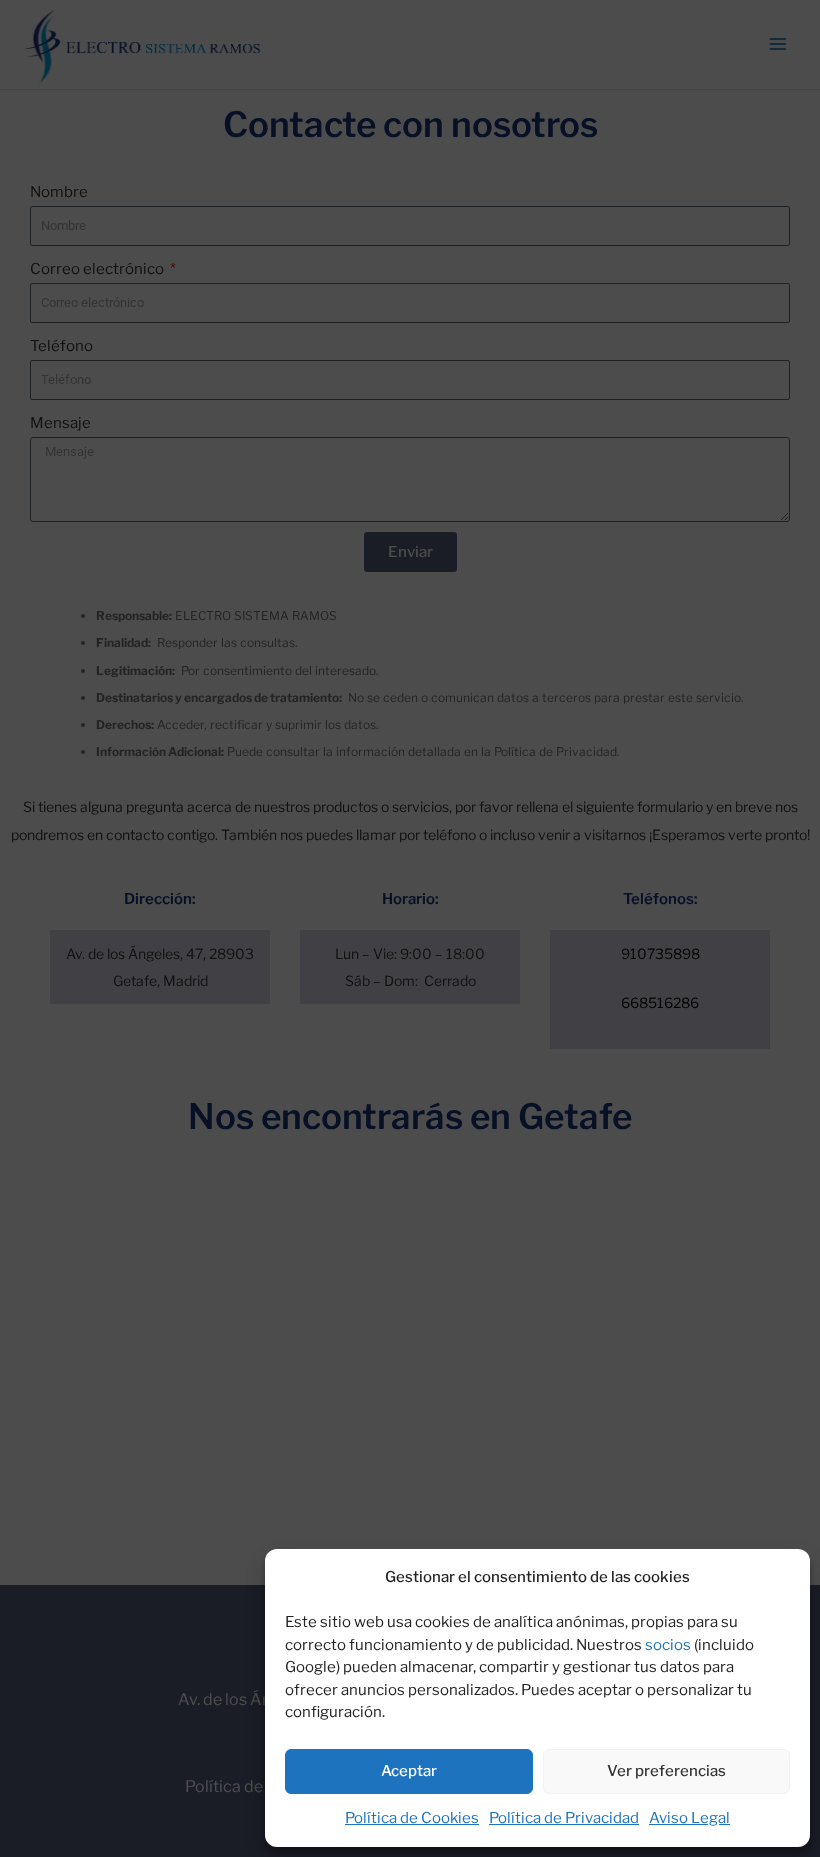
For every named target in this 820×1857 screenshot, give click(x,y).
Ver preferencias (666, 1771)
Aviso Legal (689, 1818)
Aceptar (409, 1771)
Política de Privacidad (564, 1818)
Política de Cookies (412, 1818)
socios (668, 1645)
